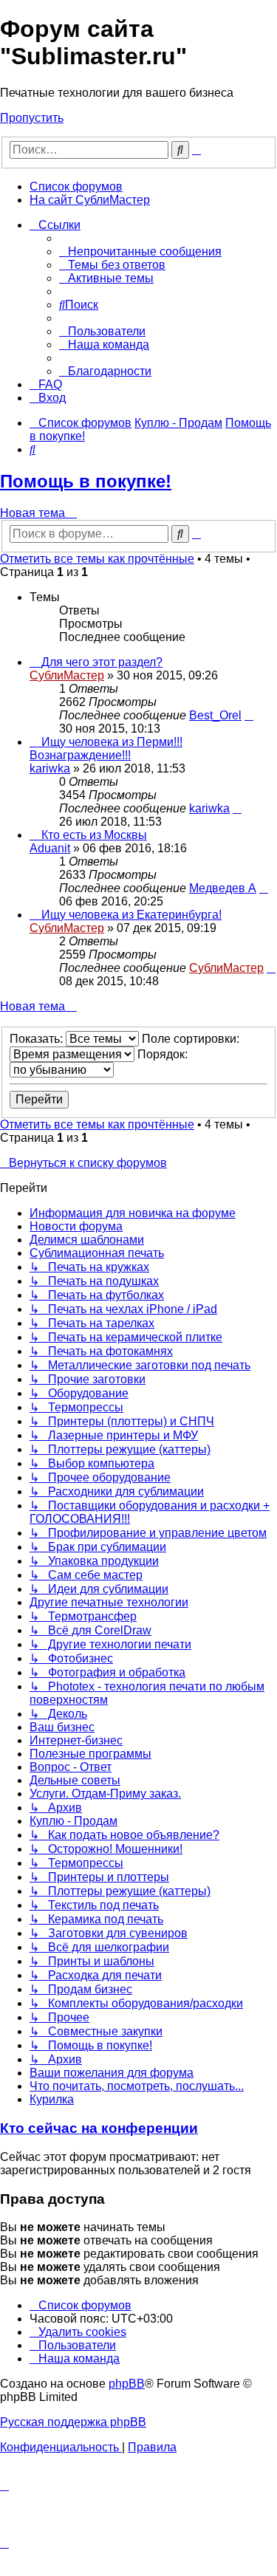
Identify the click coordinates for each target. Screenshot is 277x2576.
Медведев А (223, 888)
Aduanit (50, 848)
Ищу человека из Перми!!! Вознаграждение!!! (106, 749)
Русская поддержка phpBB (73, 2422)
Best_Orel (215, 715)
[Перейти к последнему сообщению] (249, 715)
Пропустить (32, 118)
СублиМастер (67, 675)
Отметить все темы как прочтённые (97, 559)
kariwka (50, 768)
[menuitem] (140, 251)
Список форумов (76, 186)
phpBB (127, 2384)
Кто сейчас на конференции (99, 2128)
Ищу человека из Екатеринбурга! (131, 915)
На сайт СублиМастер (90, 200)
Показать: (38, 1039)
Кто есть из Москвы (94, 835)
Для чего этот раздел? (102, 662)
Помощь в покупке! (86, 481)
